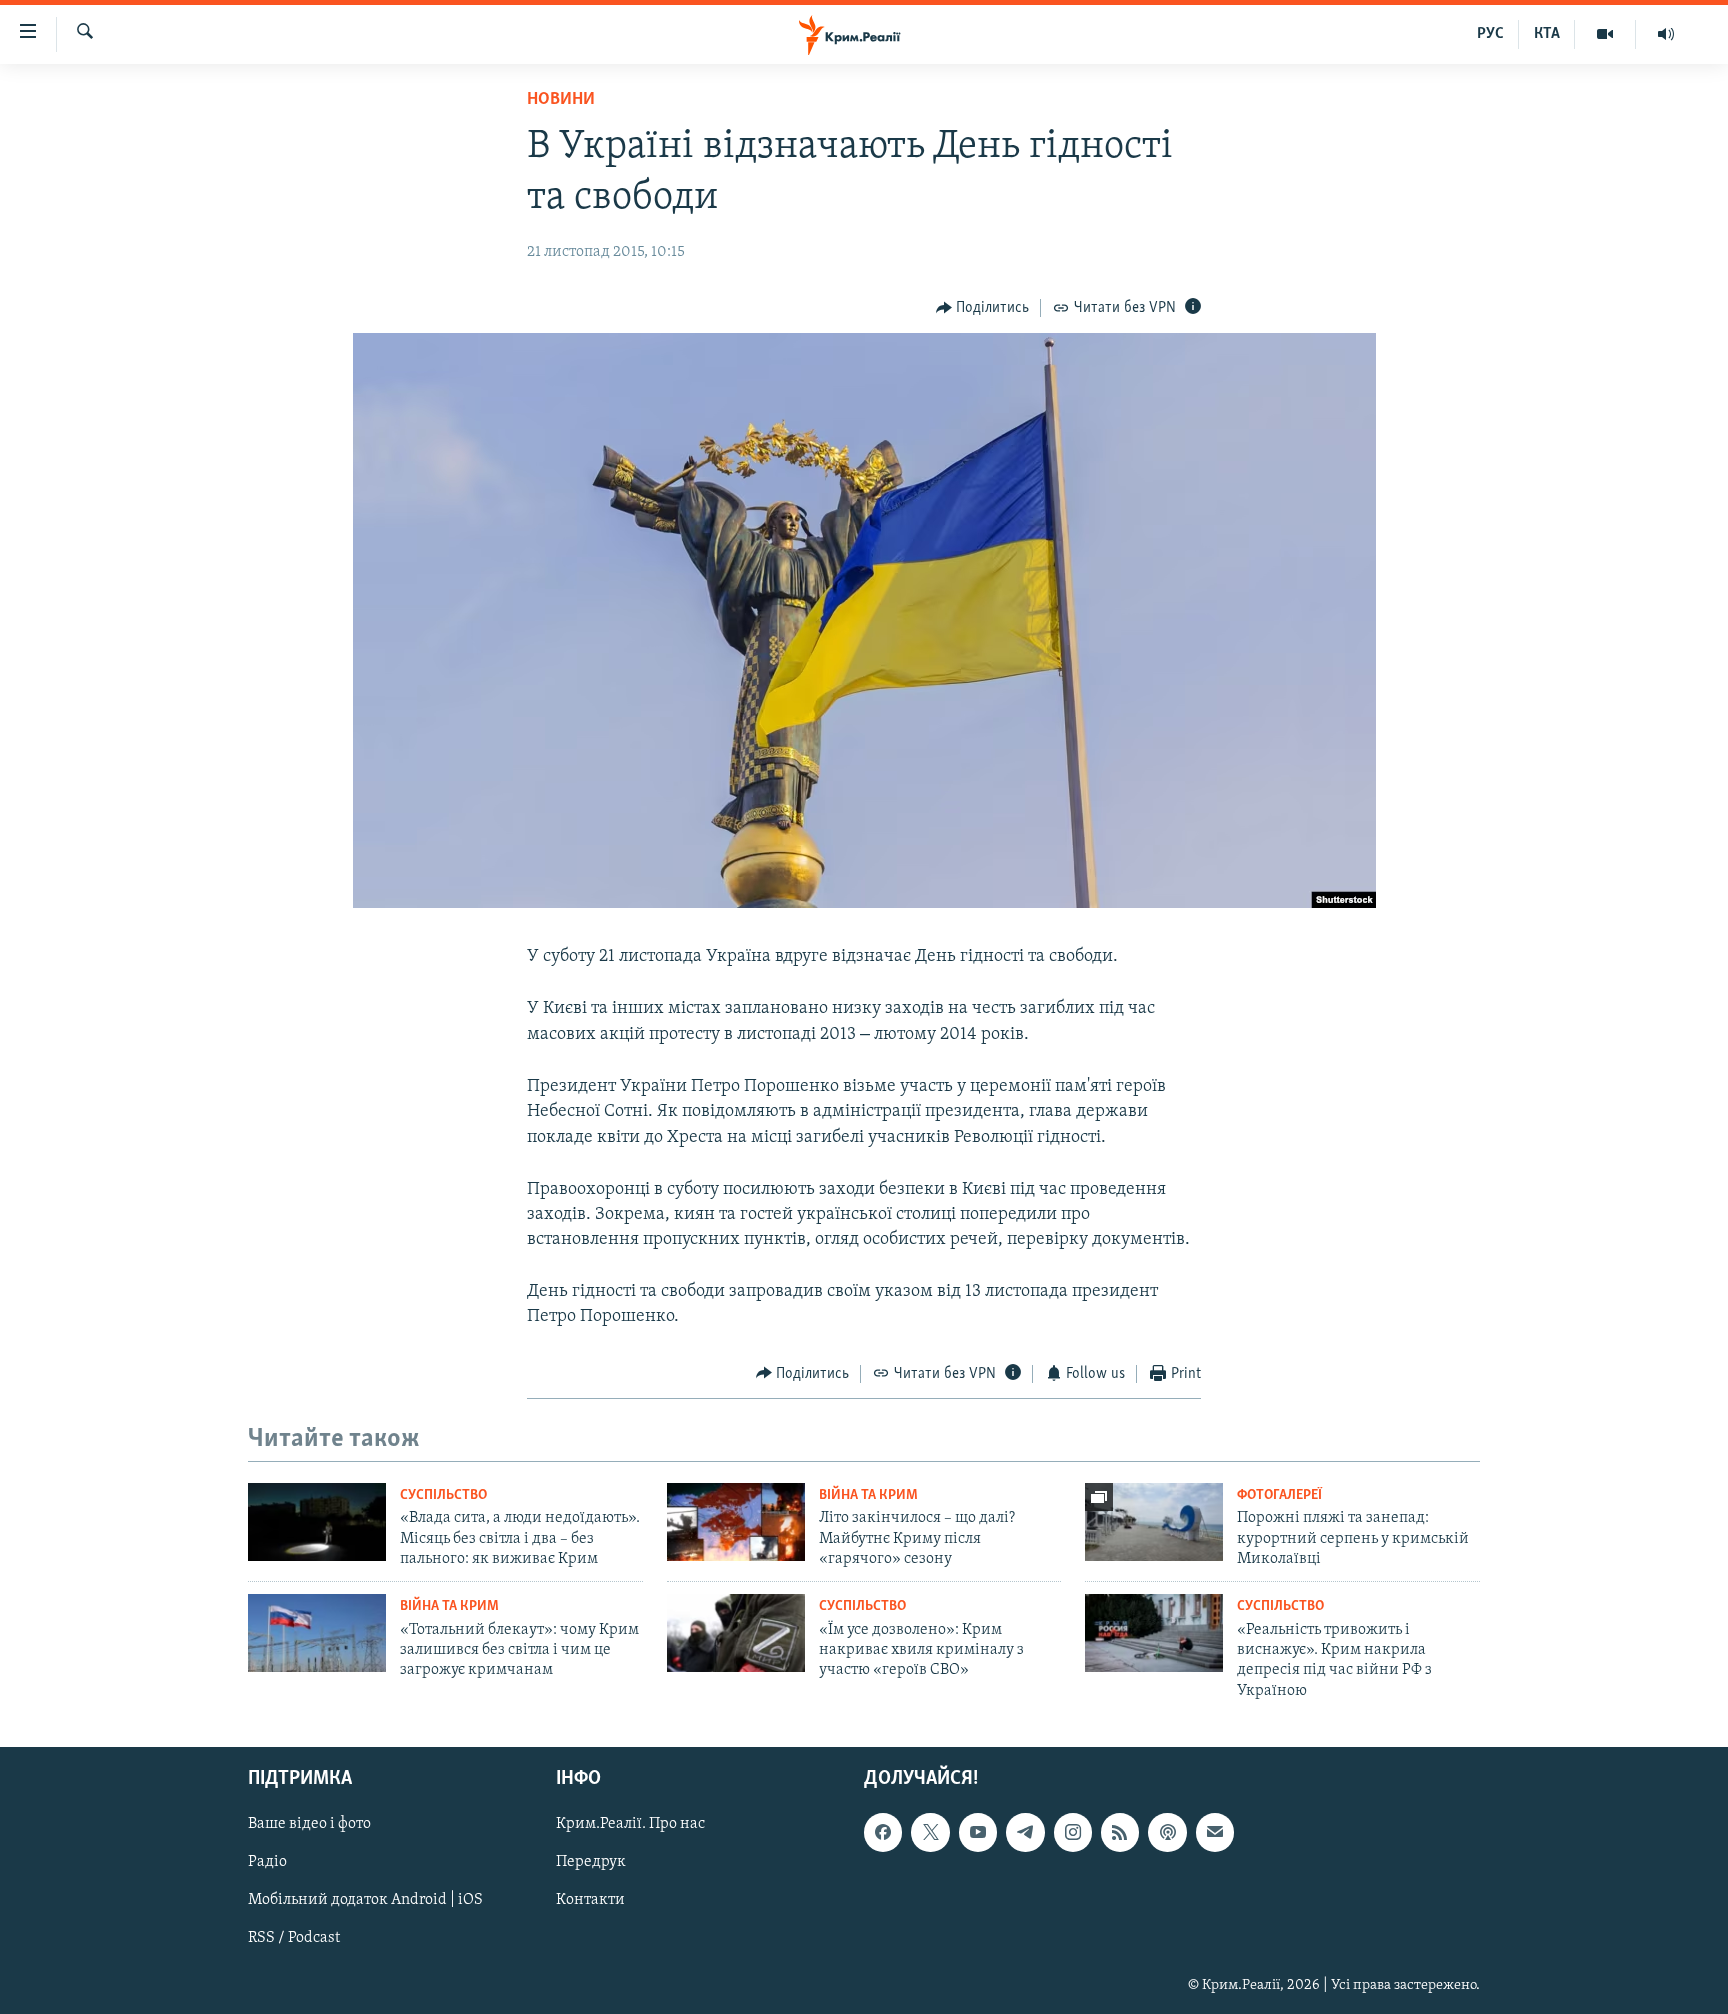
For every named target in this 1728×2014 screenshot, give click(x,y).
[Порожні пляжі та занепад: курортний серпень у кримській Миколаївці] (1154, 1522)
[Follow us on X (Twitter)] (930, 1833)
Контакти (590, 1901)
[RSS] (1120, 1833)
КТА (1547, 34)
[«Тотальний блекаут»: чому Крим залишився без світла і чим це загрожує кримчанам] (317, 1633)
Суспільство (443, 1495)
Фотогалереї (1279, 1495)
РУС (1490, 34)
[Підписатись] (1215, 1833)
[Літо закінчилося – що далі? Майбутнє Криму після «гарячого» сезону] (736, 1522)
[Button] (983, 308)
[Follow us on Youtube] (978, 1833)
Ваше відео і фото (309, 1825)
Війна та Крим (868, 1495)
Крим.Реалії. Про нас (630, 1825)
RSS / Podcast (294, 1939)
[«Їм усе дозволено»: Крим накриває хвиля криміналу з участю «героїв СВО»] (736, 1633)
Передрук (591, 1863)
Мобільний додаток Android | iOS (365, 1901)
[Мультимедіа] (1605, 34)
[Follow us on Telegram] (1025, 1833)
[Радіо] (1666, 34)
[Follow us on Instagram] (1073, 1833)
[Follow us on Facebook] (883, 1833)
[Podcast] (1167, 1833)
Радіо (267, 1863)
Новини (561, 100)
